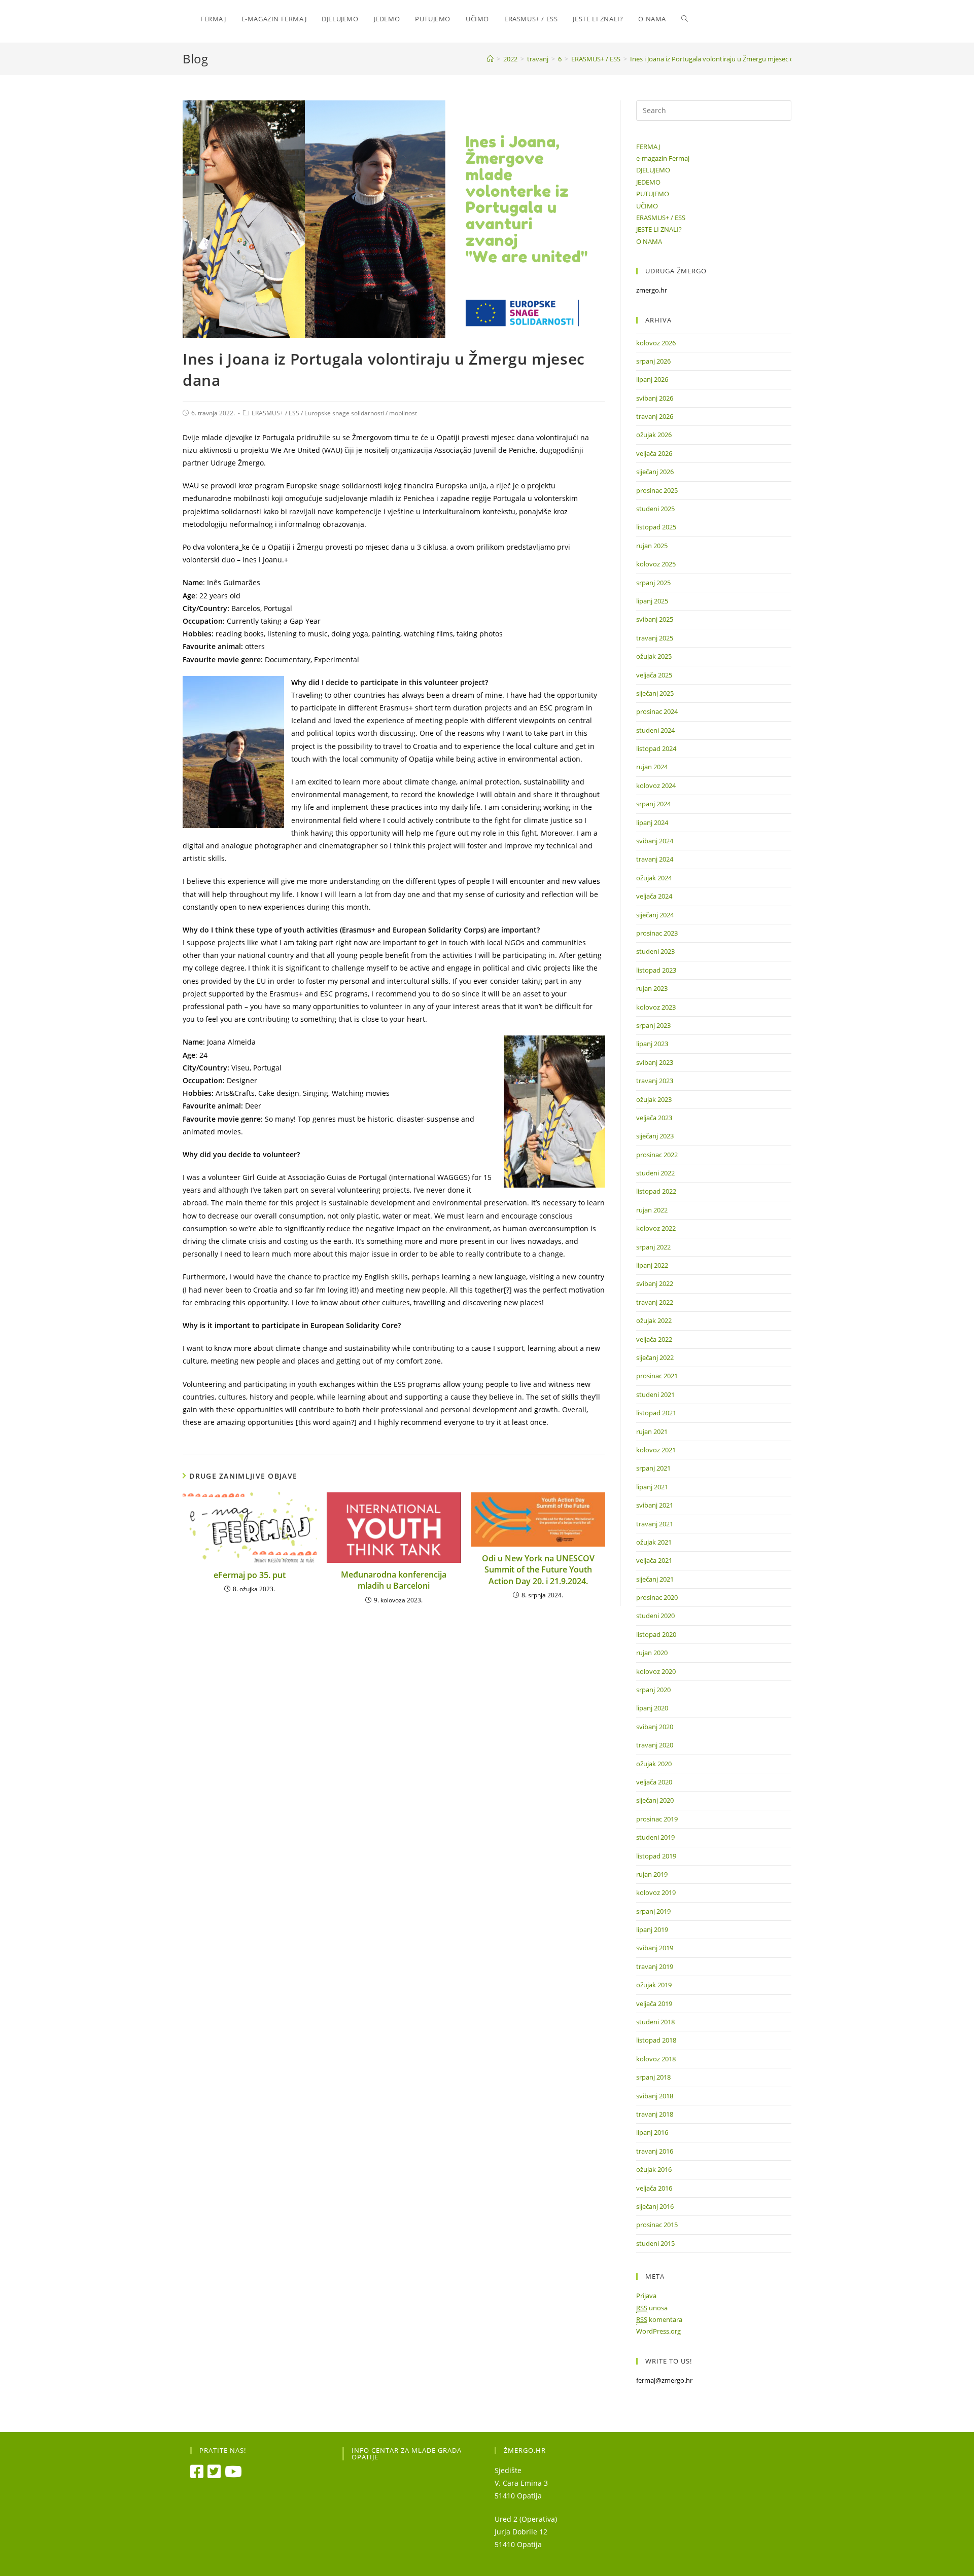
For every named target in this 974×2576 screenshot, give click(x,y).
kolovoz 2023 (656, 1007)
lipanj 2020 (652, 1708)
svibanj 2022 (655, 1283)
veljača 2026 (654, 453)
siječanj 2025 (655, 693)
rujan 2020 (652, 1653)
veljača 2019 (654, 2003)
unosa (652, 2308)
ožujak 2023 (654, 1099)
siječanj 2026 (655, 472)
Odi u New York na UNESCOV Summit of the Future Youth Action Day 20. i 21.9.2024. (538, 1570)
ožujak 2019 (654, 1985)
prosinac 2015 (657, 2225)
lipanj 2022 (652, 1265)
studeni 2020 (655, 1616)
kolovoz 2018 (656, 2059)
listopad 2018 (656, 2040)
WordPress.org (658, 2331)
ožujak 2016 (654, 2169)
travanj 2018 (655, 2114)
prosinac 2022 (657, 1155)
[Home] (490, 59)
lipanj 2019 (652, 1929)
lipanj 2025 (652, 601)
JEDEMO (648, 182)
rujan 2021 (652, 1432)
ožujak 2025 (654, 656)
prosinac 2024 (657, 711)
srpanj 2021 (653, 1468)
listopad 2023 (656, 970)
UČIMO (647, 206)
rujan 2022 (652, 1210)
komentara (659, 2319)
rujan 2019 (652, 1874)
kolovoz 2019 (656, 1892)
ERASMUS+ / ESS (275, 413)
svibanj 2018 (655, 2096)
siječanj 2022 (655, 1357)
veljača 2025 (654, 675)
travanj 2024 (655, 859)
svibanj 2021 (655, 1505)
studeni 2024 (655, 730)
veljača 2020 (654, 1782)
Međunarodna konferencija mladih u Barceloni (394, 1580)
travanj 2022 (655, 1302)
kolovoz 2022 (656, 1228)
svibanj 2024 (655, 841)
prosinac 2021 (657, 1376)
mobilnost (403, 413)
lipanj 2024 (652, 822)
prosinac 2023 (657, 933)
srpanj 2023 (653, 1025)
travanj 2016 (655, 2151)
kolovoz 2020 (656, 1671)
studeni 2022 (655, 1173)
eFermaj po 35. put (250, 1575)
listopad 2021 (656, 1413)
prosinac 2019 (657, 1819)
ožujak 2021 (654, 1542)
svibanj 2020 (655, 1727)
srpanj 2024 (653, 804)
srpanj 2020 (653, 1690)
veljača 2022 (654, 1339)
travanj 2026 (655, 416)
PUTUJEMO (653, 194)
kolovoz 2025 (656, 564)
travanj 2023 (655, 1081)
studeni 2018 (655, 2022)
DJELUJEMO (653, 170)
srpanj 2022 (653, 1247)
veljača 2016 (654, 2188)
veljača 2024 (654, 896)
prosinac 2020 (657, 1597)
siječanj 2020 (655, 1800)
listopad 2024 (656, 748)
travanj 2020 (655, 1745)
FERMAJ (648, 147)
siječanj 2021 (655, 1579)
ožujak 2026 (654, 435)
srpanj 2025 (653, 583)
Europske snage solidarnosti (344, 413)
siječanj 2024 (655, 915)
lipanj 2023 (652, 1044)
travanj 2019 (655, 1966)
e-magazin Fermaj (663, 158)
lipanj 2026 (652, 379)
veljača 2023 (654, 1118)
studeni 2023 (655, 951)
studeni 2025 (655, 509)
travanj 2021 (655, 1524)
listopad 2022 (656, 1191)
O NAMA (649, 241)
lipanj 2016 (652, 2132)
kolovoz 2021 (656, 1450)
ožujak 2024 (654, 878)
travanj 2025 (655, 638)
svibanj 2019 (655, 1948)
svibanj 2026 (655, 398)
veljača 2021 (654, 1560)
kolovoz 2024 (656, 785)
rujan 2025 (652, 546)
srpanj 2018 (653, 2077)
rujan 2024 (652, 767)
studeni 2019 (655, 1837)
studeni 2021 (655, 1394)
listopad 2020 (656, 1634)
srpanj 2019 (653, 1911)
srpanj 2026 (653, 361)
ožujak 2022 (654, 1320)
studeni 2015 (655, 2243)
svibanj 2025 (655, 619)
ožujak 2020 (654, 1764)
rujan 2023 (652, 988)
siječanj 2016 (655, 2206)
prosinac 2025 (657, 490)
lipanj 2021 (652, 1487)
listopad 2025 (656, 527)
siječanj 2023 (655, 1136)
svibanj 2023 (655, 1062)
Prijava (646, 2296)
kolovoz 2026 (656, 343)
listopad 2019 (656, 1856)
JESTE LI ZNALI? (659, 229)
